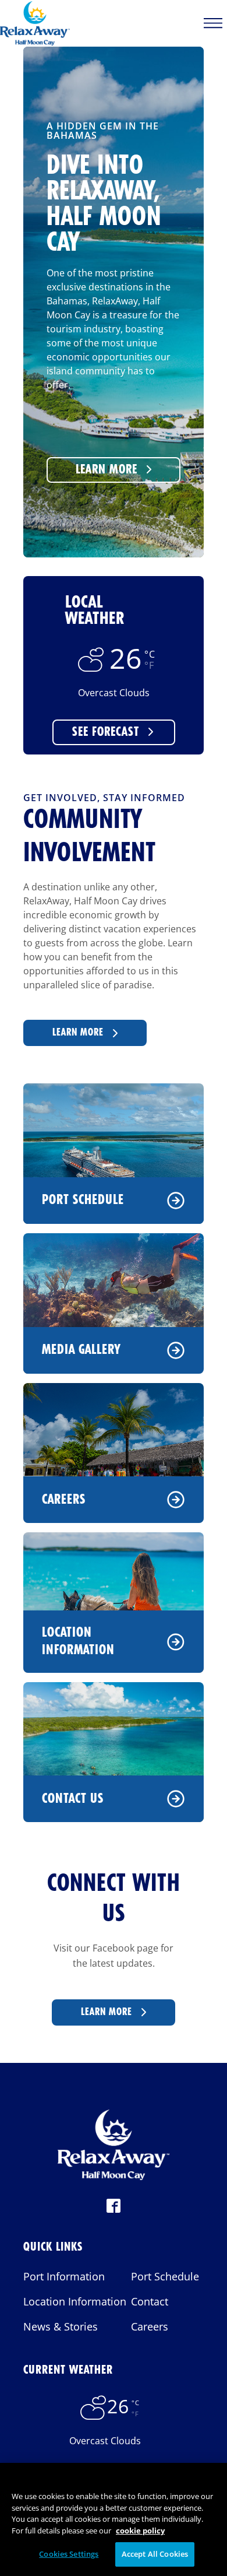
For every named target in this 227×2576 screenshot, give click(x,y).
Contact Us (73, 1799)
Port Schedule (83, 1200)
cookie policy (140, 2531)
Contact (150, 2301)
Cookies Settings (69, 2554)
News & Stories (61, 2326)
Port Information (64, 2276)
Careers (64, 1500)
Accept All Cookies (155, 2554)
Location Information (78, 1641)
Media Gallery (81, 1350)
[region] (114, 2519)
